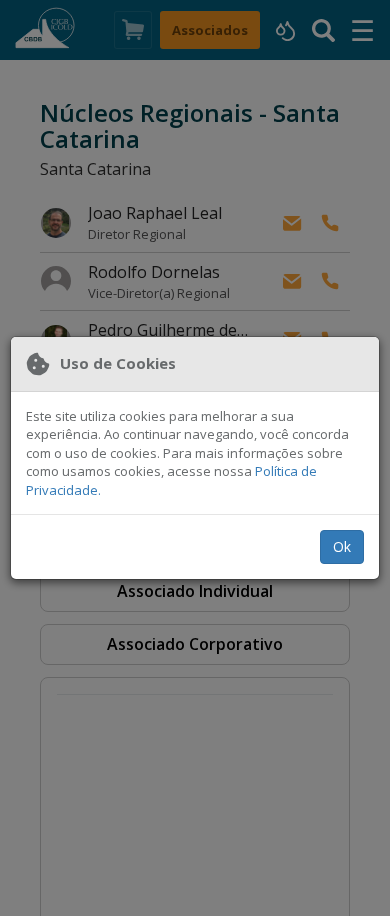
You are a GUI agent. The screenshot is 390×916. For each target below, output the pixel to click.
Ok (342, 546)
